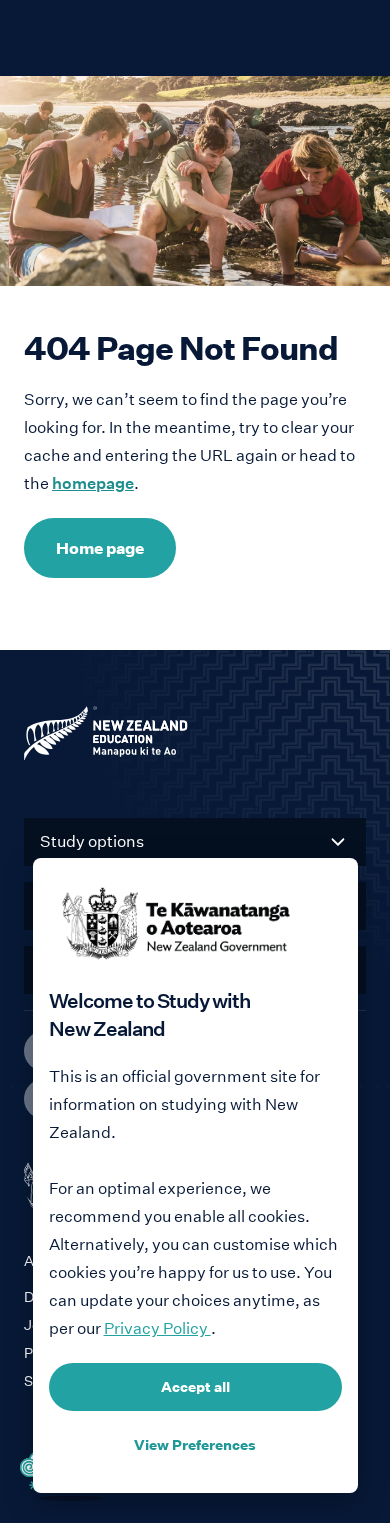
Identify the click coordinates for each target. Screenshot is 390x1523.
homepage (93, 483)
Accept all (195, 1387)
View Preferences (195, 1445)
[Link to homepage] (195, 738)
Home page (100, 548)
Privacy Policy (157, 1328)
